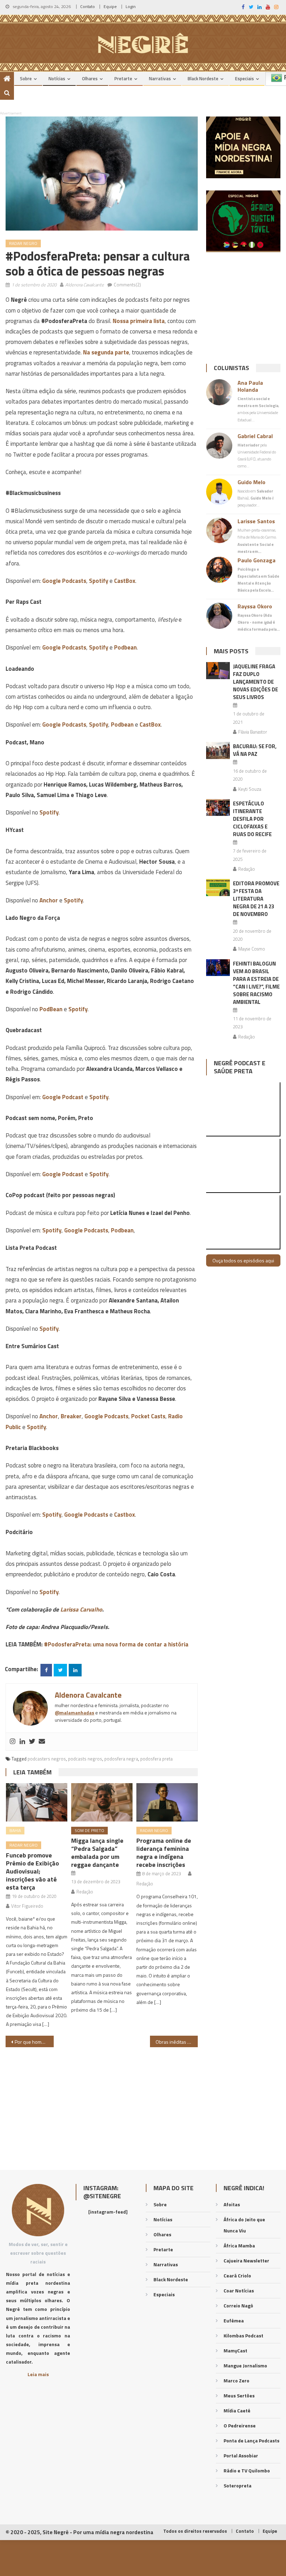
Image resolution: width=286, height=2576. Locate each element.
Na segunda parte (106, 352)
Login (131, 6)
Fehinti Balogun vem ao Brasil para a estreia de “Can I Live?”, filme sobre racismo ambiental (256, 983)
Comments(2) (127, 285)
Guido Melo (251, 482)
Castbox (125, 1515)
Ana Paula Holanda (250, 386)
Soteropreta (238, 2485)
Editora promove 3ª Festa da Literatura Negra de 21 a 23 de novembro (256, 899)
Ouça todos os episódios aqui (243, 1260)
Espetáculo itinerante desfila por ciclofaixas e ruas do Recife (252, 819)
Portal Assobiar (241, 2455)
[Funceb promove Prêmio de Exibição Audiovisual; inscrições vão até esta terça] (37, 1802)
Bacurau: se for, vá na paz (255, 750)
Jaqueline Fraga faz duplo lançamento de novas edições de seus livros (255, 682)
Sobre (26, 78)
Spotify (99, 581)
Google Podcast (63, 1097)
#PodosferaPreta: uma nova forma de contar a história (116, 1644)
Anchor (49, 900)
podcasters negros (47, 1759)
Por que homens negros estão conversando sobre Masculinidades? (34, 2042)
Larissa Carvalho (81, 1609)
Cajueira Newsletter (246, 2260)
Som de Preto (89, 1830)
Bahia (15, 1830)
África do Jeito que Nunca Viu (244, 2225)
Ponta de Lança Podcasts (251, 2440)
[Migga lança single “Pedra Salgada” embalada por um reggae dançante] (102, 1802)
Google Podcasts (64, 581)
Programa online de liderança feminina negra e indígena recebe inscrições (164, 1853)
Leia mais (38, 2374)
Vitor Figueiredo (27, 1906)
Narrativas (160, 78)
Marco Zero (236, 2380)
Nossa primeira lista (139, 321)
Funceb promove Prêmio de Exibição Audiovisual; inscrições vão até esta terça (32, 1871)
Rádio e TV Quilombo (247, 2470)
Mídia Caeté (237, 2410)
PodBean (51, 1009)
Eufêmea (234, 2320)
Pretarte (123, 78)
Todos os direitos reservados (195, 2531)
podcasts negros (85, 1759)
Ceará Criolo (237, 2275)
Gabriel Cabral (255, 436)
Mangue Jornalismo (245, 2365)
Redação (85, 1892)
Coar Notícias (239, 2290)
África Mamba (239, 2245)
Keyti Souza (250, 789)
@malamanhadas (74, 1713)
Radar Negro (23, 243)
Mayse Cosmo (252, 949)
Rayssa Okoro (255, 606)
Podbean (125, 647)
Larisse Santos (256, 521)
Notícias (57, 78)
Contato (88, 6)
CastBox (125, 581)
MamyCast (235, 2350)
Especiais (244, 78)
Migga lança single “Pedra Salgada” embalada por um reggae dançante (97, 1853)
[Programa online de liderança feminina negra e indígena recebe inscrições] (167, 1802)
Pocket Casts (148, 1416)
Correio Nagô (238, 2305)
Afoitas (232, 2204)
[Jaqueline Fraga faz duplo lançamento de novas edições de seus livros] (218, 671)
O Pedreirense (240, 2425)
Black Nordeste (203, 78)
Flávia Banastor (253, 732)
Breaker (71, 1416)
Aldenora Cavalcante (85, 285)
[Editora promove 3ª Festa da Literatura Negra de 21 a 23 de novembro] (218, 888)
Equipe (110, 6)
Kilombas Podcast (243, 2335)
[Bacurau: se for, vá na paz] (218, 750)
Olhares (90, 78)
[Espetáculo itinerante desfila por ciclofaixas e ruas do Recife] (218, 808)
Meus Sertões (239, 2395)
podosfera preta (156, 1759)
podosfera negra (121, 1759)
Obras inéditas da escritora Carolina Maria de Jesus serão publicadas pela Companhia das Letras (177, 2042)
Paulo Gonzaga (257, 560)
